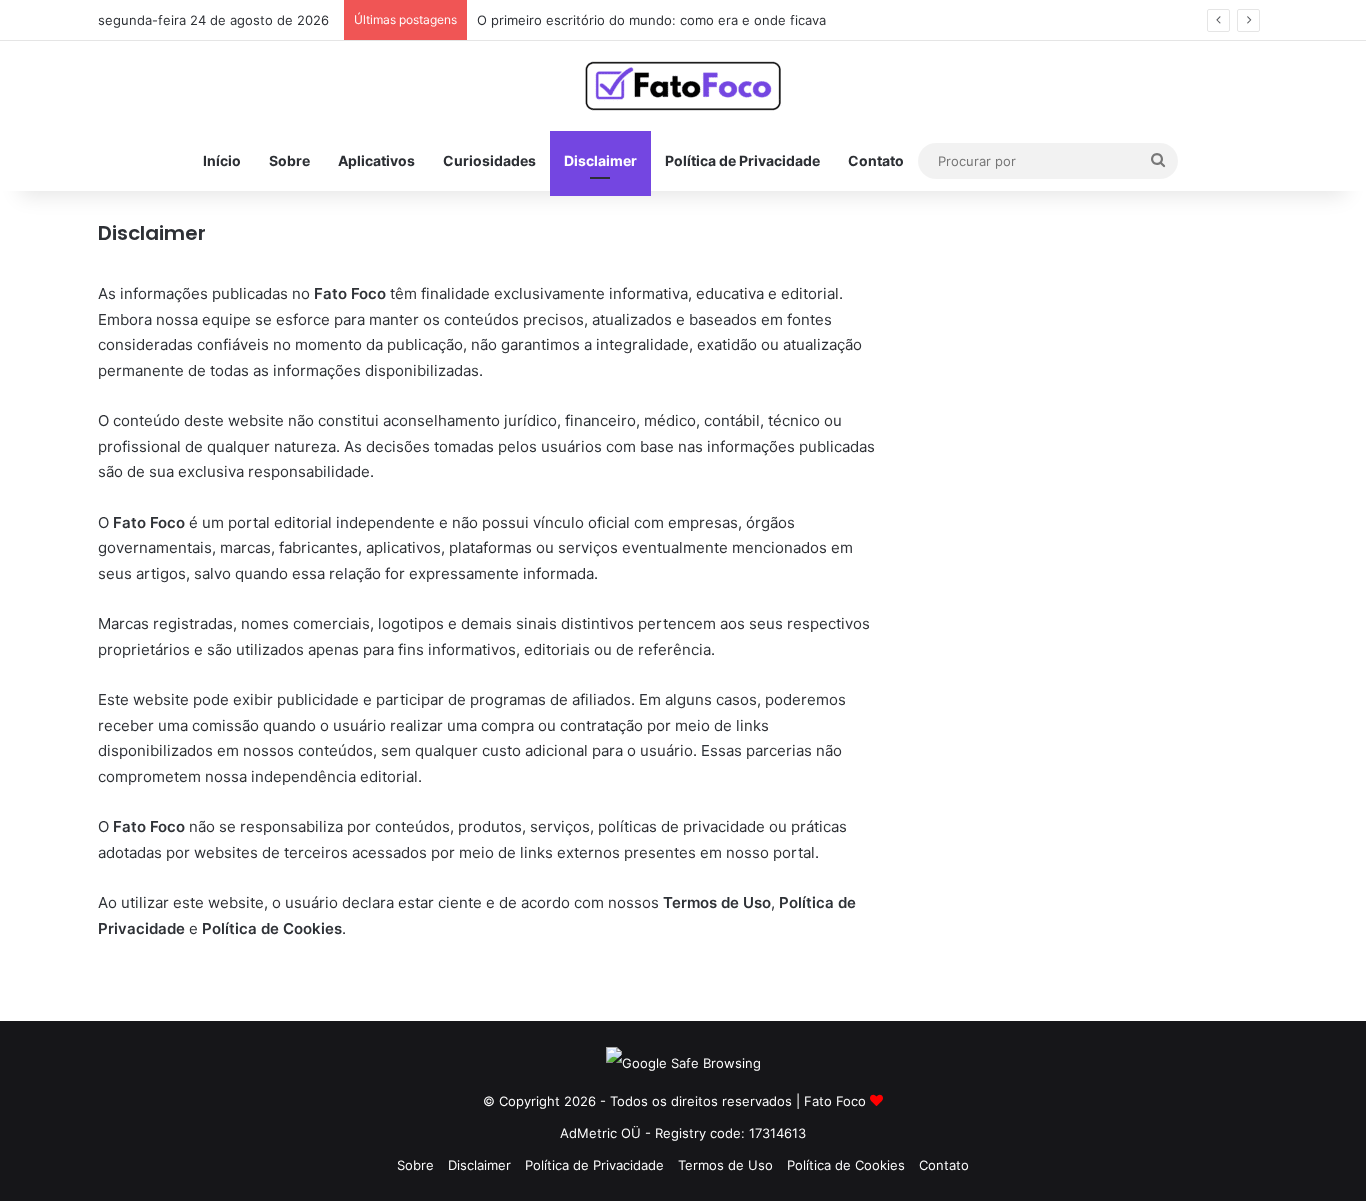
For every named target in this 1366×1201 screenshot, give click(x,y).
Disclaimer (600, 160)
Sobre (289, 160)
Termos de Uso (725, 1165)
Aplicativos (376, 160)
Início (222, 160)
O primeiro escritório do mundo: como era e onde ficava (651, 20)
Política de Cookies (846, 1165)
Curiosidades (489, 160)
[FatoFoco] (683, 86)
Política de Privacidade (742, 160)
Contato (876, 160)
